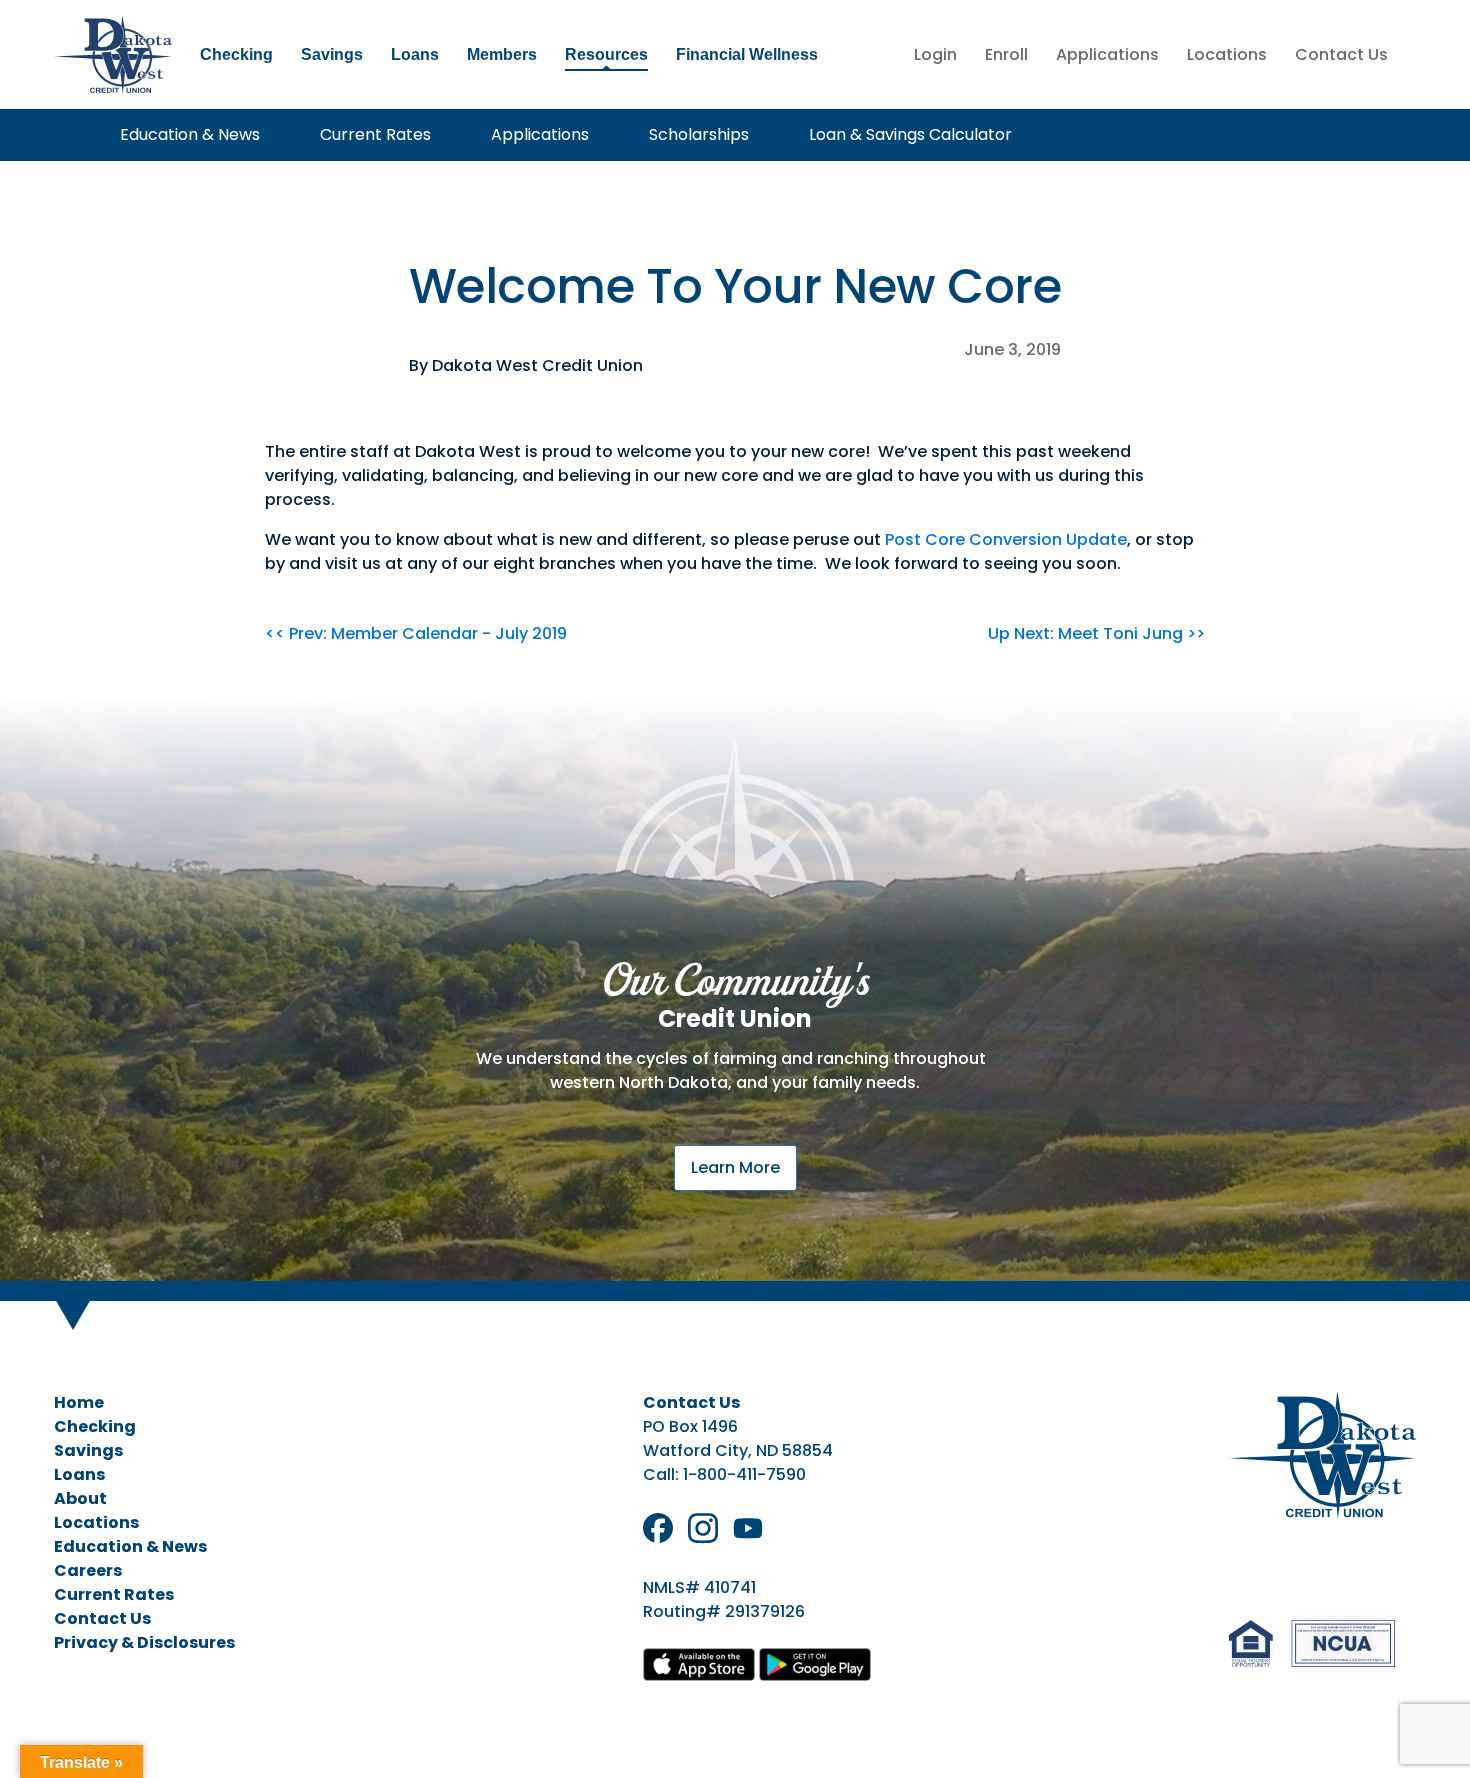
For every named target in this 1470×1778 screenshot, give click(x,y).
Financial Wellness (747, 54)
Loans (415, 54)
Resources (606, 54)
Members (502, 54)
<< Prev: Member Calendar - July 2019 (416, 633)
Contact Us (1341, 54)
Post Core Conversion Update (1006, 539)
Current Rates (375, 134)
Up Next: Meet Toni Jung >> (1096, 633)
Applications (1107, 54)
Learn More (735, 1167)
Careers (88, 1570)
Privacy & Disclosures (144, 1642)
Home (79, 1402)
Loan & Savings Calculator (910, 134)
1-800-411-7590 (744, 1474)
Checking (236, 54)
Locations (1227, 54)
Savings (332, 54)
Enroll (1006, 54)
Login (935, 54)
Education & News (190, 134)
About (80, 1498)
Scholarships (699, 134)
